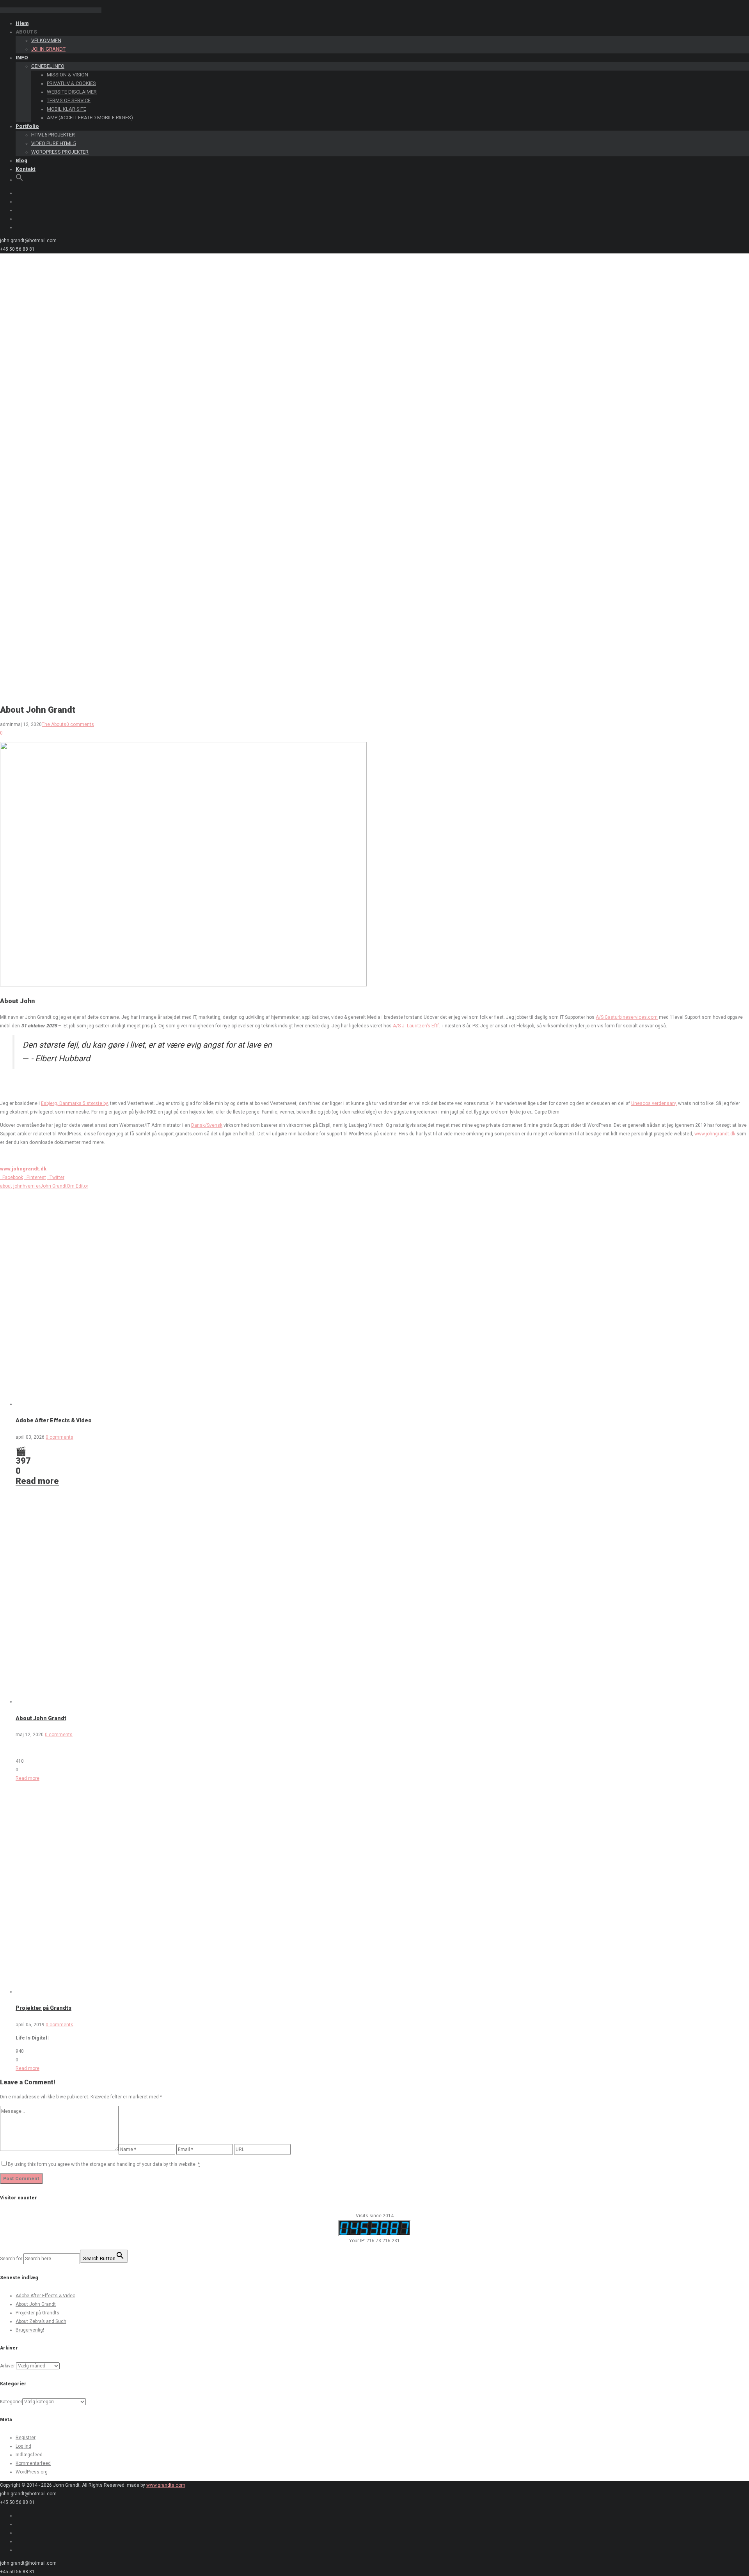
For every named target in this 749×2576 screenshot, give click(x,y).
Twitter (56, 1177)
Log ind (23, 2446)
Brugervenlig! (30, 2330)
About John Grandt (41, 1718)
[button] (20, 180)
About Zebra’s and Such (41, 2321)
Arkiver (7, 2366)
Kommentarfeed (33, 2463)
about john (11, 1186)
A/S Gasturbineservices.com (627, 1017)
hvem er (31, 1186)
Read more (37, 1481)
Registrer (26, 2438)
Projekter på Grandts (43, 2008)
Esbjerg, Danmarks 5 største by (74, 1103)
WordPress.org (32, 2472)
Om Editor (77, 1186)
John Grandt (53, 1186)
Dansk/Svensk (207, 1125)
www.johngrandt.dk (715, 1134)
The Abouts (54, 724)
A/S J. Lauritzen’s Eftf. (416, 1026)
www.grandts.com (166, 2485)
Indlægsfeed (29, 2455)
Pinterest (35, 1177)
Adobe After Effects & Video (54, 1420)
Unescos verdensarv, (654, 1103)
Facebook (12, 1177)
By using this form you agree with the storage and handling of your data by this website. (104, 2164)
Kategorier (11, 2402)
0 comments (80, 724)
